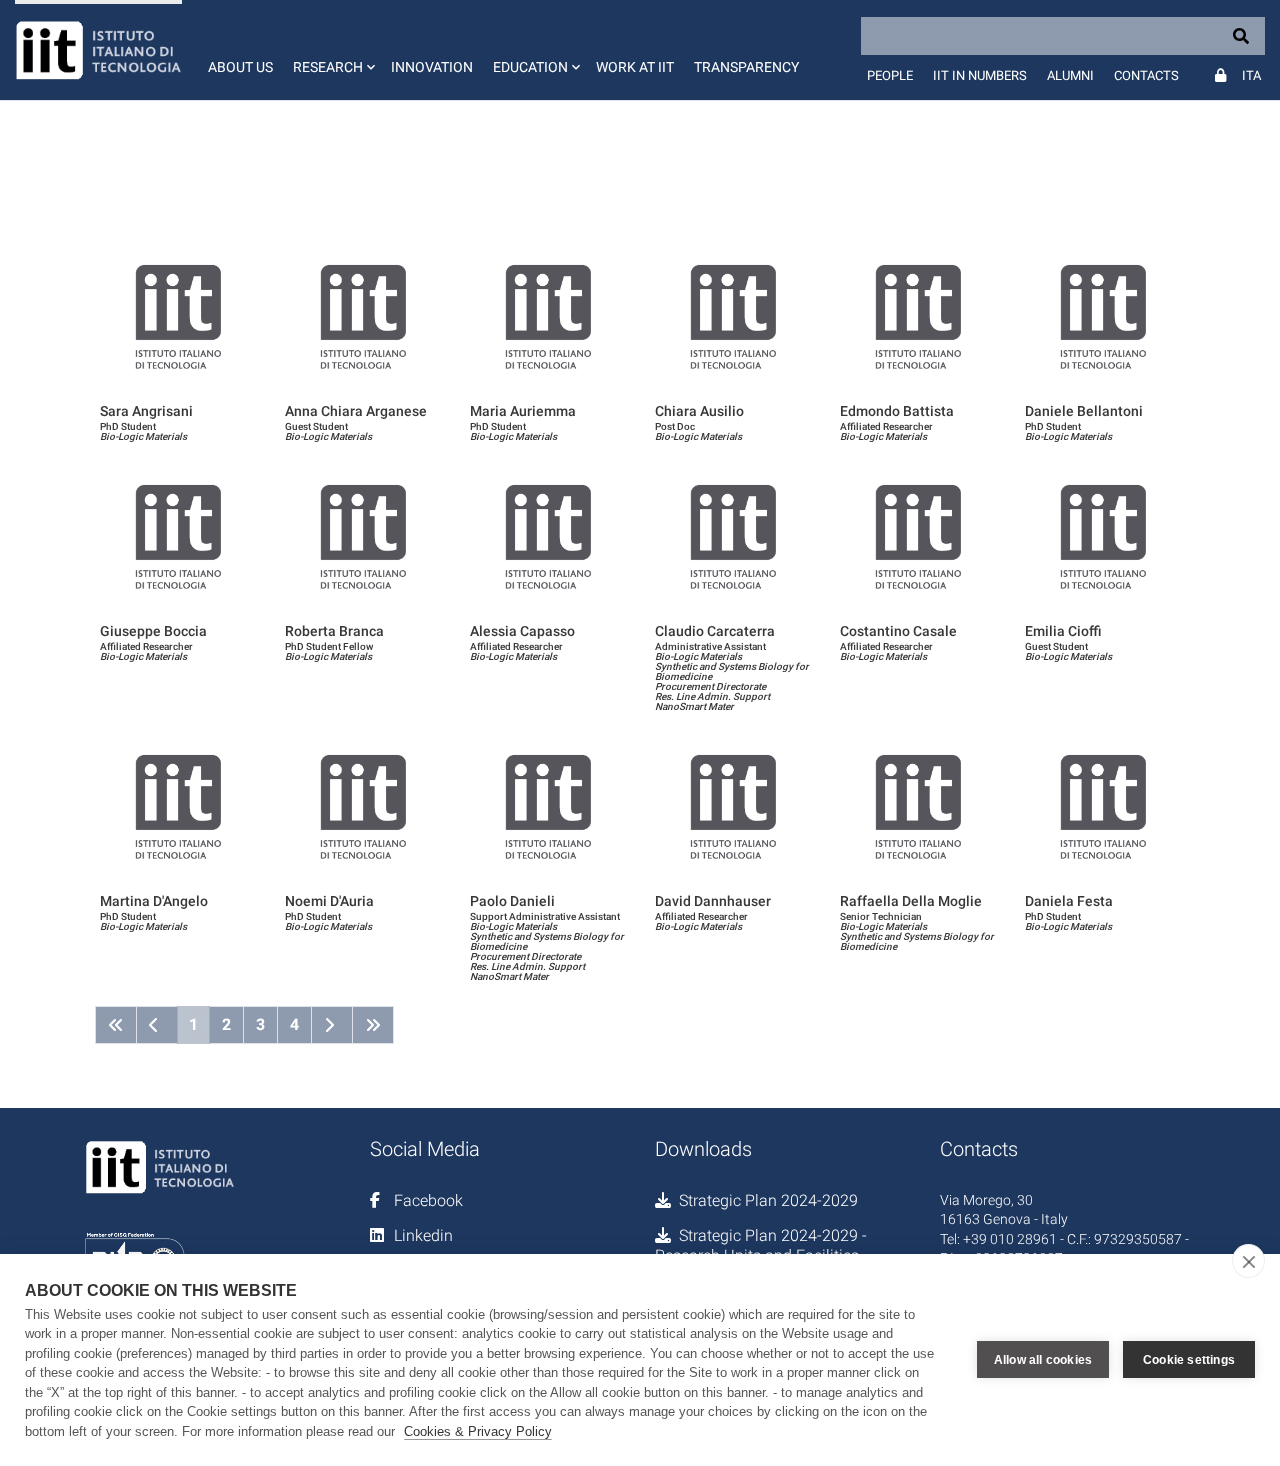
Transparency (746, 67)
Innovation (432, 67)
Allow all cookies (1043, 1360)
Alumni (1070, 75)
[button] (332, 50)
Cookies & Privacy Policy (478, 1431)
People (890, 75)
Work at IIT (635, 67)
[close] (1248, 1261)
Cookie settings (1189, 1360)
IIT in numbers (980, 75)
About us (240, 67)
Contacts (1146, 75)
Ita (1251, 75)
